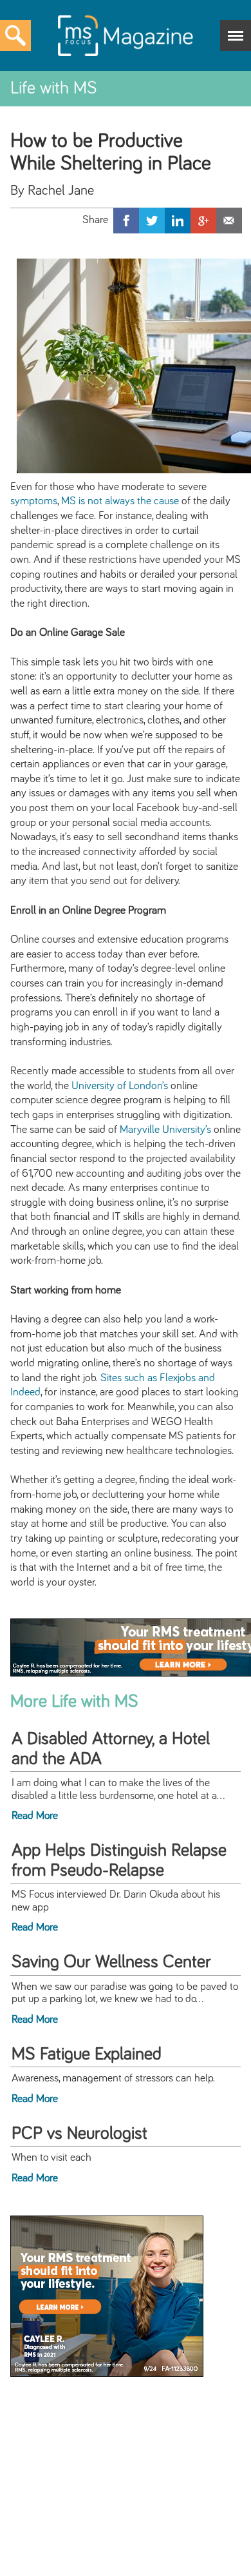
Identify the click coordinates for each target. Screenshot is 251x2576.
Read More (35, 1816)
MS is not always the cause (120, 501)
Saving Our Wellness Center (111, 1962)
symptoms (34, 501)
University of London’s (120, 1086)
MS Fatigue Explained (87, 2054)
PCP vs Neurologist (79, 2134)
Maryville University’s (165, 1130)
